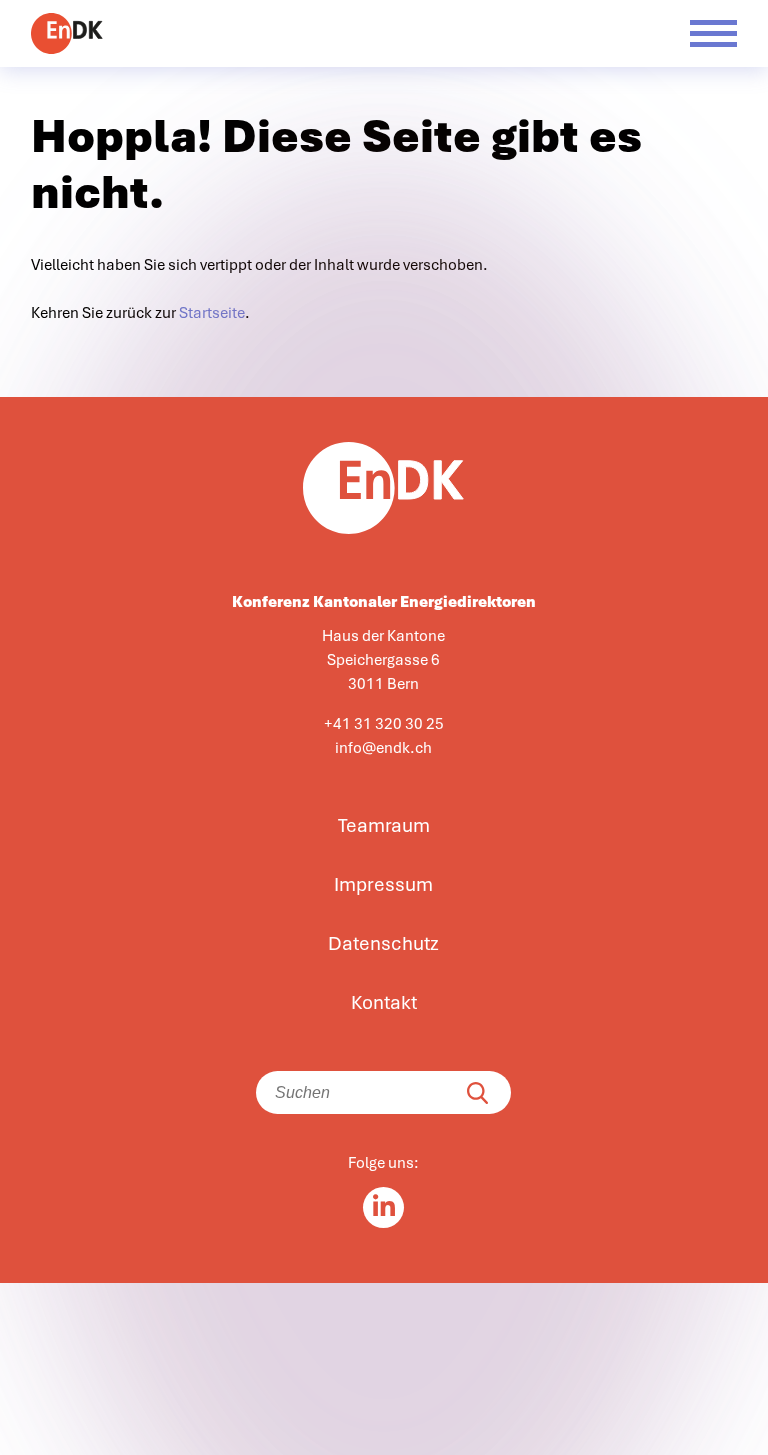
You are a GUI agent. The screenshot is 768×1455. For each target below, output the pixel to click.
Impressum (383, 885)
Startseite (212, 313)
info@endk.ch (383, 748)
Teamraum (384, 826)
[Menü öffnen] (713, 33)
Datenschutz (383, 944)
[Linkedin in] (383, 1207)
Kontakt (384, 1003)
